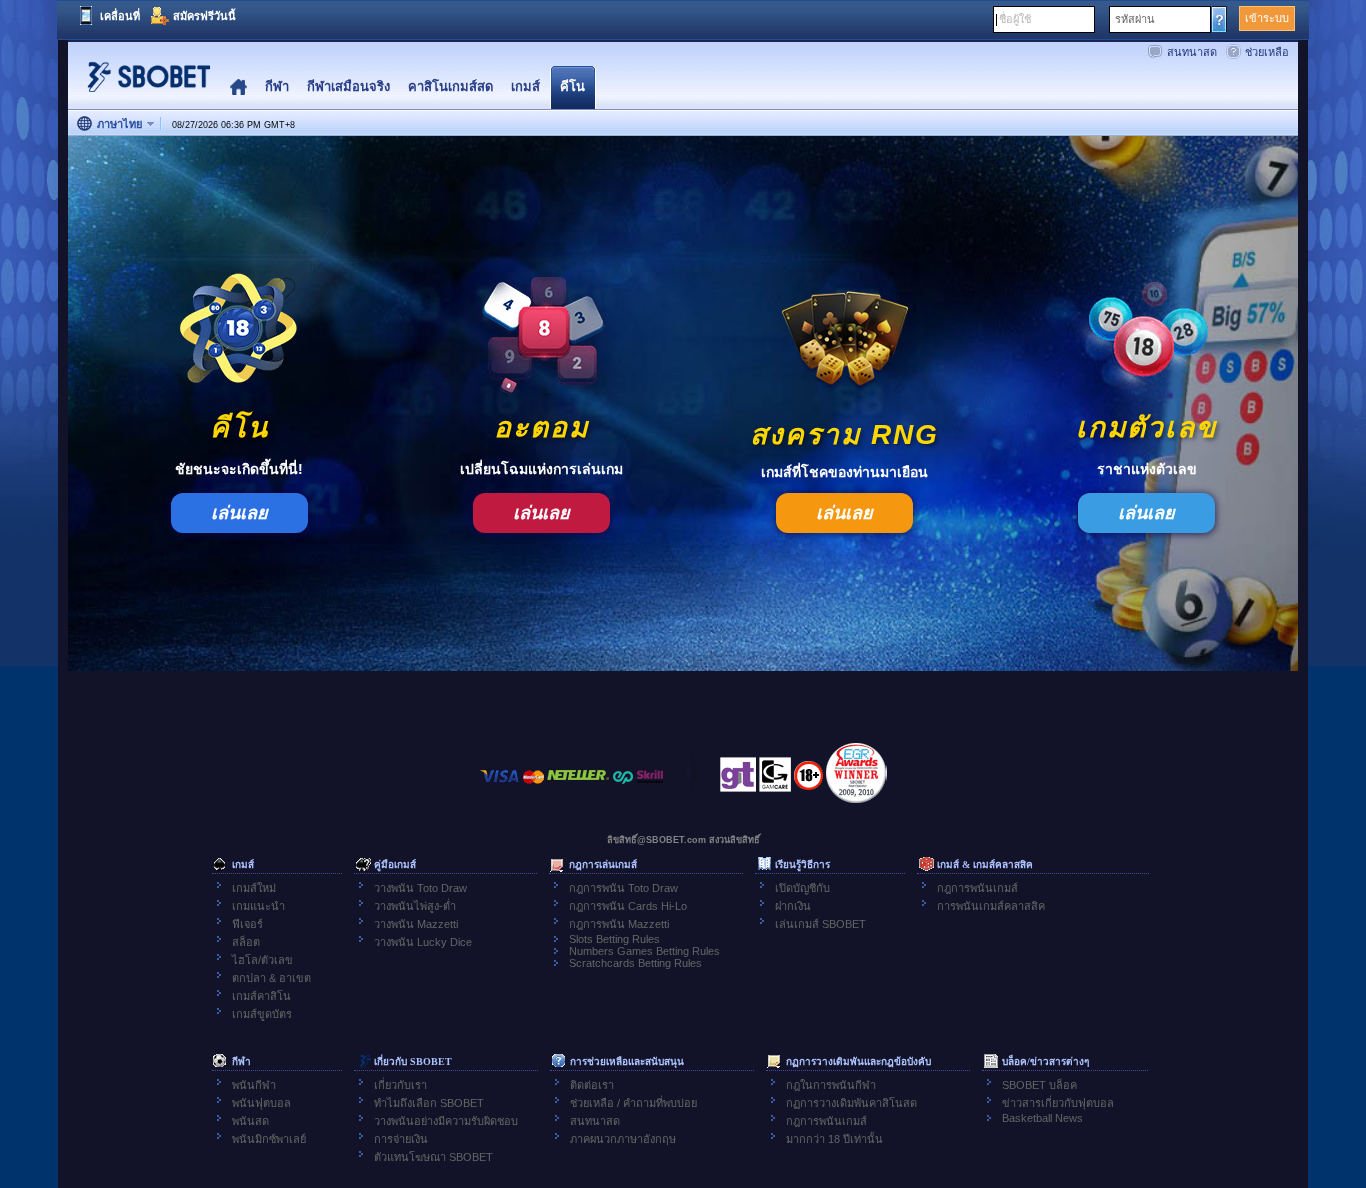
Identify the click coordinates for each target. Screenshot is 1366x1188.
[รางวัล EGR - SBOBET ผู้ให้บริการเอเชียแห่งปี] (856, 773)
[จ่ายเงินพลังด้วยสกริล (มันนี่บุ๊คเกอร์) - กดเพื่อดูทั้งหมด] (650, 786)
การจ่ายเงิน (401, 1139)
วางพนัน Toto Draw (420, 888)
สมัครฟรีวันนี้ (204, 16)
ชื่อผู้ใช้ (1015, 19)
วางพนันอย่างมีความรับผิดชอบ (446, 1121)
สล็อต (246, 942)
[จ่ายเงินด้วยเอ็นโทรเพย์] (623, 786)
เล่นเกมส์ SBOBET (820, 924)
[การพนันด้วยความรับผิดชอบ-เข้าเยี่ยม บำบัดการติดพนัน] (738, 780)
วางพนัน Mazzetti (416, 924)
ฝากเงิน (793, 906)
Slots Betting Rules (614, 939)
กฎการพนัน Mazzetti (619, 924)
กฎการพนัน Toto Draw (623, 888)
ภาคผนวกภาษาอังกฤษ (623, 1139)
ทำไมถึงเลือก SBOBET (429, 1103)
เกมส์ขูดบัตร (262, 1014)
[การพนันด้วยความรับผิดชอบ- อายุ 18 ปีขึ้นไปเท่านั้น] (808, 782)
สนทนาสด (1192, 52)
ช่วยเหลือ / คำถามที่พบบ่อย (633, 1103)
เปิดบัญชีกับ (802, 888)
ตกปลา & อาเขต (271, 978)
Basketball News (1042, 1118)
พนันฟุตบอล (261, 1103)
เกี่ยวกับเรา (400, 1085)
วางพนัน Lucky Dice (423, 942)
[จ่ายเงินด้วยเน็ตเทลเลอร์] (578, 786)
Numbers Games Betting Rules (644, 951)
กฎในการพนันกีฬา (831, 1085)
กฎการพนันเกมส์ (977, 888)
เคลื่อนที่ (120, 16)
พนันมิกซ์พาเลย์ (269, 1139)
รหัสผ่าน (1135, 19)
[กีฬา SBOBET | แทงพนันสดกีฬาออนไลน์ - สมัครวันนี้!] (143, 84)
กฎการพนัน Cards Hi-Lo (628, 906)
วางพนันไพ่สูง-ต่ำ (415, 906)
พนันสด (250, 1121)
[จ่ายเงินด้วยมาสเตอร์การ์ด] (533, 786)
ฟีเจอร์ (247, 924)
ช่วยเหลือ (1267, 52)
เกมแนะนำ (258, 906)
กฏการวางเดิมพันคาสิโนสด (851, 1103)
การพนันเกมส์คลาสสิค (991, 906)
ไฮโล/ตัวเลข (262, 960)
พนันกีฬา (254, 1085)
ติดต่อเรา (592, 1085)
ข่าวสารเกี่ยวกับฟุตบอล (1058, 1103)
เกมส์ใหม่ (254, 888)
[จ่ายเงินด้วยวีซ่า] (500, 786)
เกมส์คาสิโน (261, 996)
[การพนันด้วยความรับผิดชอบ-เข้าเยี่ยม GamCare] (775, 780)
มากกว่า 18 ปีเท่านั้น (834, 1139)
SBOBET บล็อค (1039, 1085)
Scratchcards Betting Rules (635, 963)
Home (238, 87)
